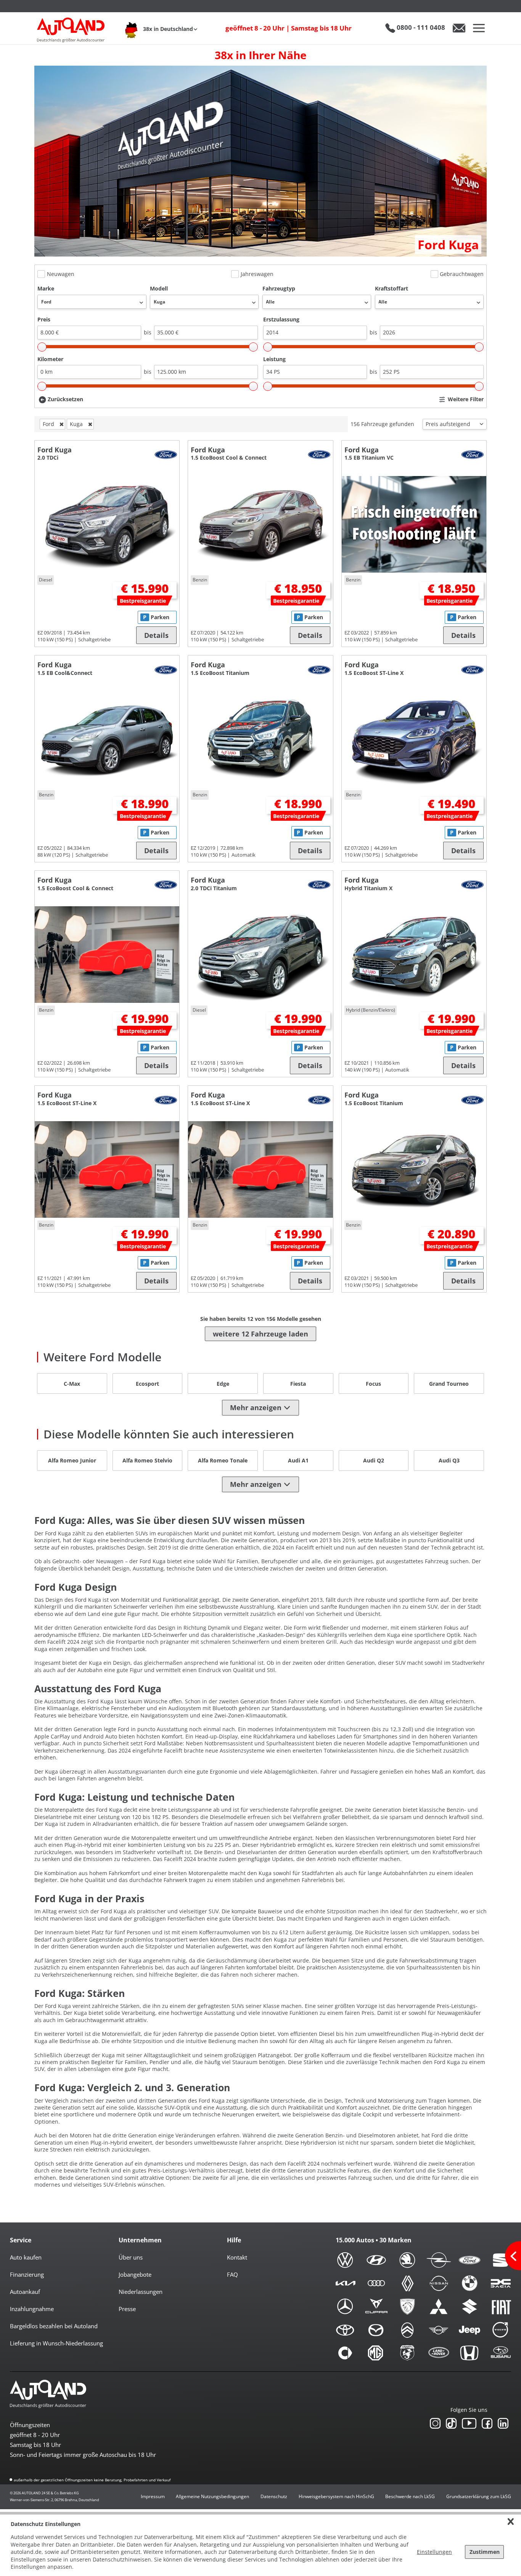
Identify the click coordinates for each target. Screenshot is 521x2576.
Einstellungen (434, 2552)
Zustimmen (485, 2552)
